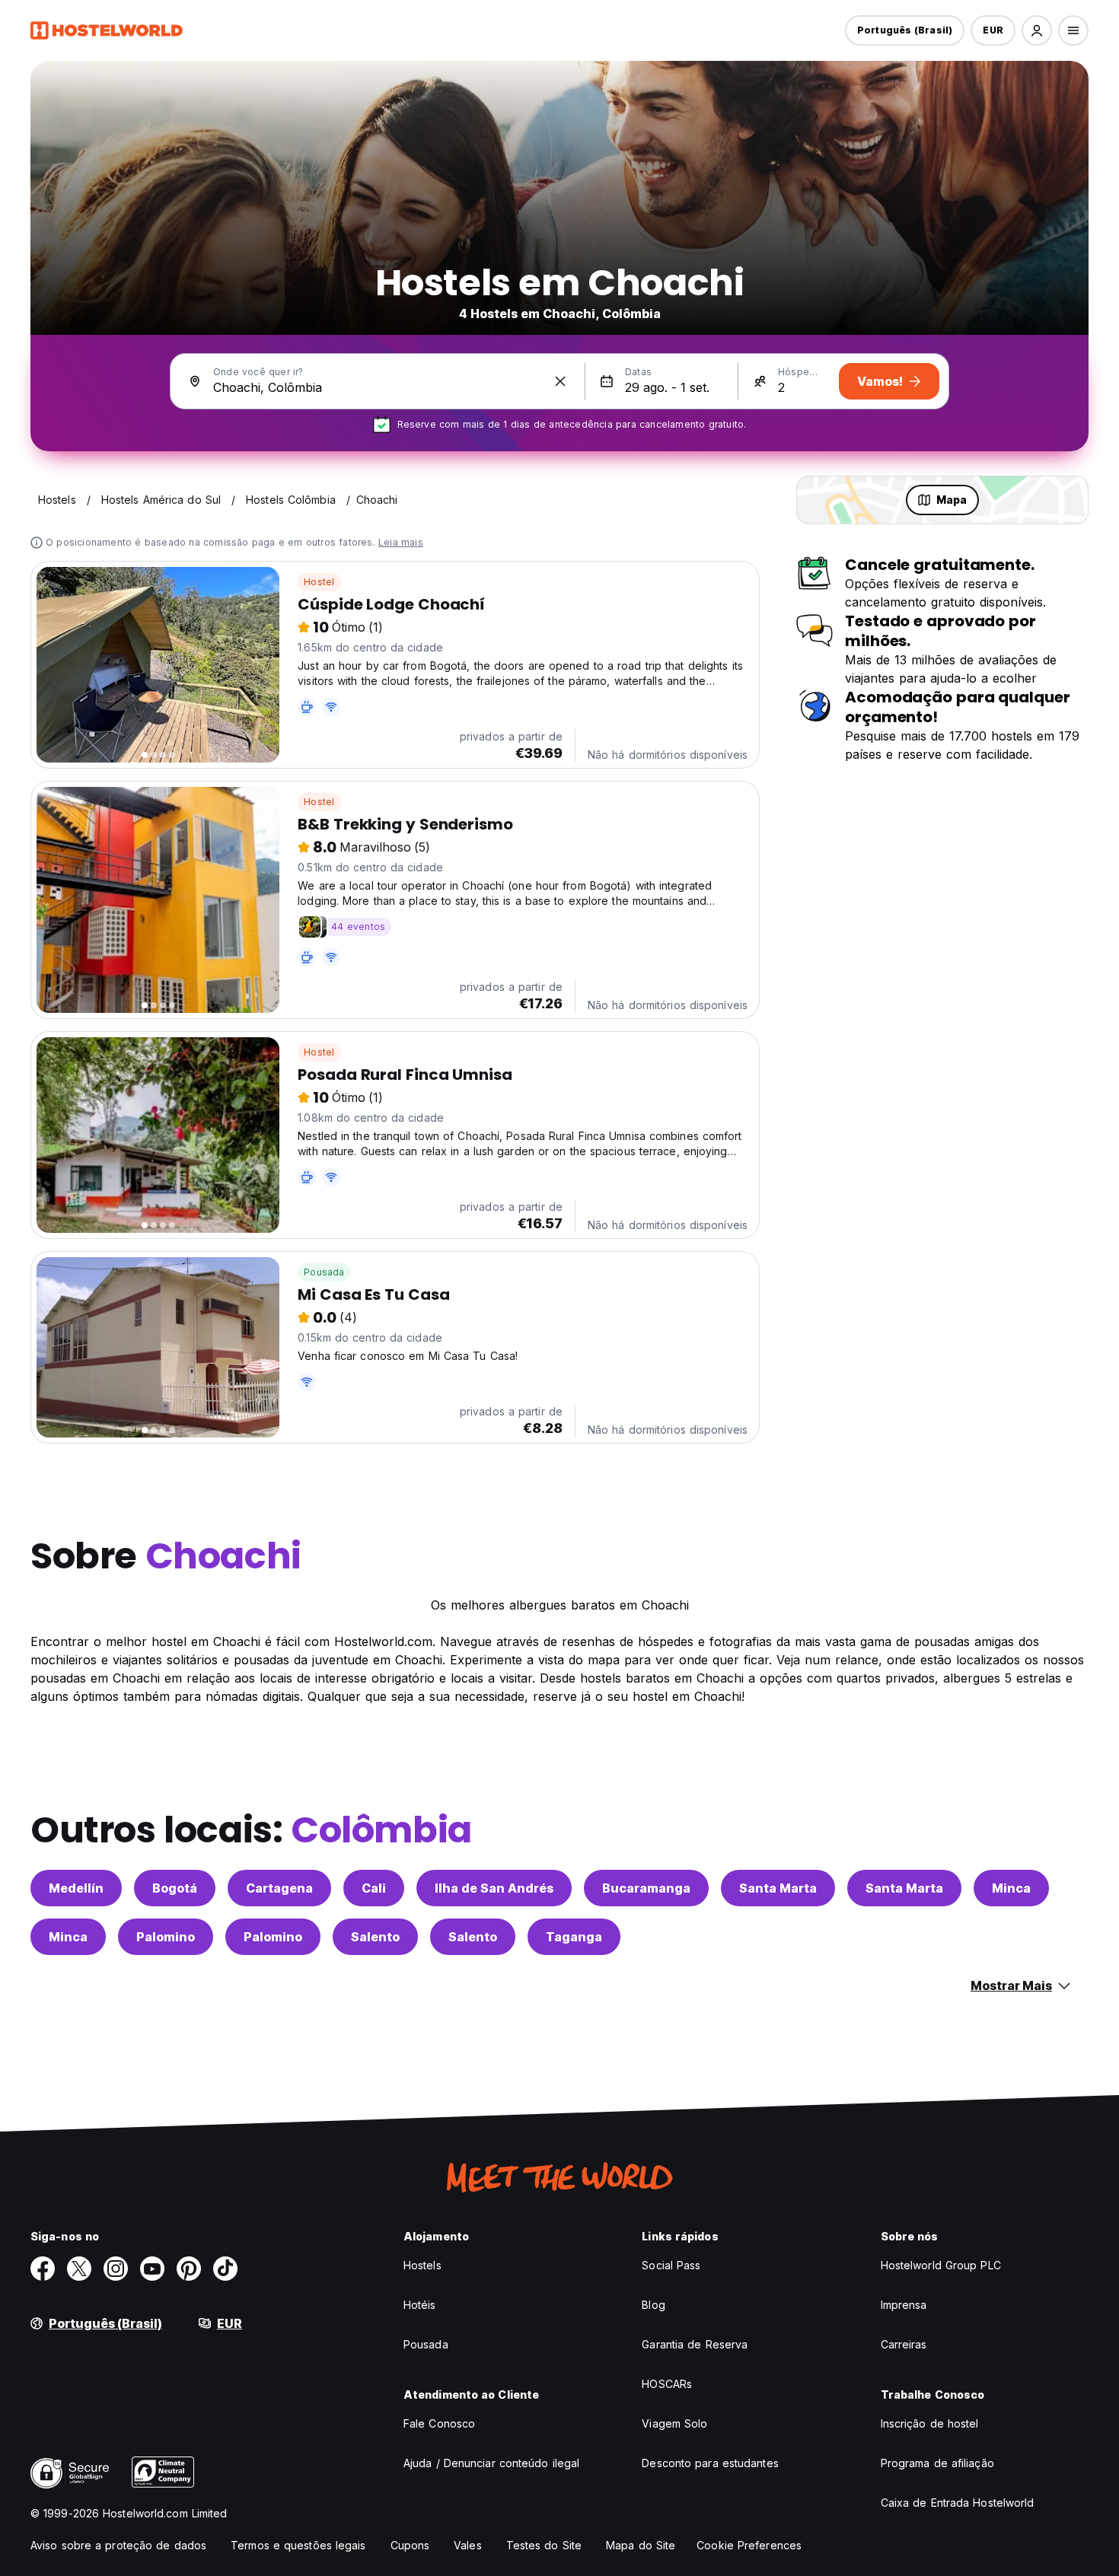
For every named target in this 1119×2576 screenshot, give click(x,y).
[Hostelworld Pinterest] (189, 2269)
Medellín (76, 1888)
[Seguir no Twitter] (79, 2269)
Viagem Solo (674, 2423)
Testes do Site (544, 2545)
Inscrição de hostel (930, 2423)
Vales (468, 2545)
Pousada (324, 1272)
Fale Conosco (439, 2423)
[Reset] (560, 381)
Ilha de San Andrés (494, 1888)
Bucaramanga (646, 1888)
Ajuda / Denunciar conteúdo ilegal (491, 2463)
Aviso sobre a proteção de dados (118, 2545)
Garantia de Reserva (695, 2344)
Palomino (166, 1937)
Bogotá (175, 1888)
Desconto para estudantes (710, 2463)
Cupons (410, 2545)
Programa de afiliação (937, 2463)
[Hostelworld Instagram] (116, 2269)
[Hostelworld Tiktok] (225, 2269)
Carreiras (904, 2344)
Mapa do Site (641, 2545)
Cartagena (279, 1888)
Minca (1011, 1888)
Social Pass (671, 2265)
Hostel (319, 582)
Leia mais (401, 542)
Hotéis (420, 2305)
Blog (653, 2305)
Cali (374, 1888)
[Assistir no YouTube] (152, 2269)
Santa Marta (778, 1888)
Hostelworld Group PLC (941, 2265)
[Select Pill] (1037, 30)
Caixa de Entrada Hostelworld (958, 2503)
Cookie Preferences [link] (749, 2545)
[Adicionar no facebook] (43, 2269)
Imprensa (904, 2305)
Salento (375, 1937)
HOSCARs (667, 2384)
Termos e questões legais (298, 2545)
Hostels (422, 2265)
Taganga (574, 1937)
